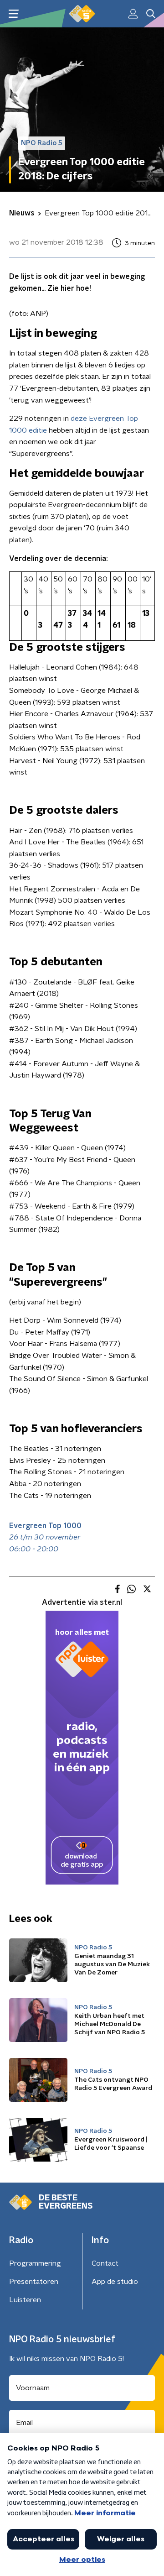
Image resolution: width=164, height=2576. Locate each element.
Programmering (35, 2263)
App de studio (115, 2282)
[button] (13, 14)
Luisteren (25, 2300)
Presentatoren (34, 2282)
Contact (105, 2263)
